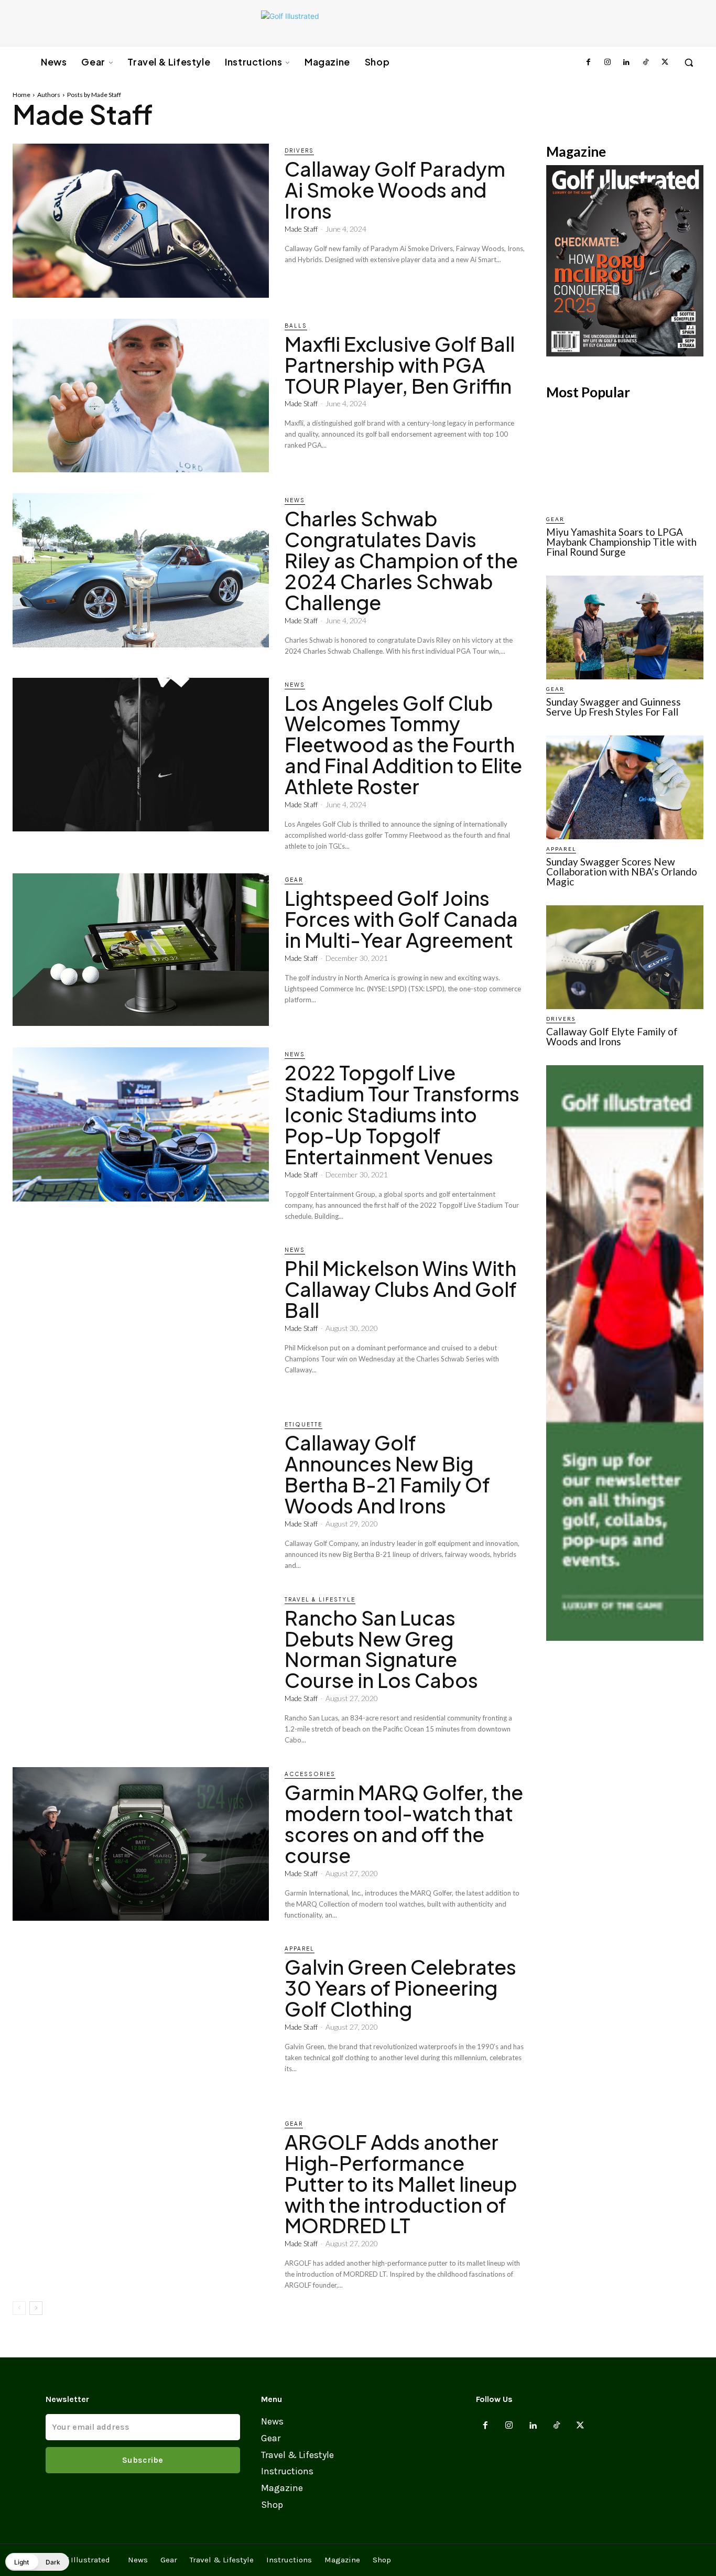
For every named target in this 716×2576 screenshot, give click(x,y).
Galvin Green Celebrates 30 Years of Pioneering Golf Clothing (400, 1988)
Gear (294, 880)
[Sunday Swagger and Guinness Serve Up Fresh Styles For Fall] (625, 627)
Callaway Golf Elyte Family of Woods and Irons (612, 1036)
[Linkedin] (626, 62)
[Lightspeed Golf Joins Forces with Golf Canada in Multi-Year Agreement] (141, 950)
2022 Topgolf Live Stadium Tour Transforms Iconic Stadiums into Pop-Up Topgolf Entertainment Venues (402, 1114)
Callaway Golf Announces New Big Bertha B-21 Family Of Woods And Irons (387, 1474)
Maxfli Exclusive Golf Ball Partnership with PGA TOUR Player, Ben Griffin (400, 365)
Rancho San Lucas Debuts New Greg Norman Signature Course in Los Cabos (381, 1649)
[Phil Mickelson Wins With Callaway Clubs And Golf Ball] (141, 1320)
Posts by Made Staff (94, 95)
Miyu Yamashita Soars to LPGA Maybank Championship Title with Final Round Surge (621, 542)
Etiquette (303, 1424)
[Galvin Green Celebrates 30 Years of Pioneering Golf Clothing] (141, 2018)
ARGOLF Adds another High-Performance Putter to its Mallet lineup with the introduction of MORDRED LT (401, 2184)
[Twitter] (665, 62)
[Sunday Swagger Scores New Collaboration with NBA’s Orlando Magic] (625, 787)
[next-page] (36, 2308)
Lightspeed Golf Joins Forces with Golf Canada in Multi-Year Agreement (401, 919)
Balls (296, 326)
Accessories (310, 1774)
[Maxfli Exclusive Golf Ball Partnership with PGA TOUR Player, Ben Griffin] (141, 396)
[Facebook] (588, 62)
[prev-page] (19, 2308)
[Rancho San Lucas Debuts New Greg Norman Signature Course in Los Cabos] (141, 1669)
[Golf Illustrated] (353, 23)
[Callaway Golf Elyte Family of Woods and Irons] (625, 957)
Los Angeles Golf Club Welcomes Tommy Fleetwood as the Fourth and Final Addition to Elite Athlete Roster (403, 745)
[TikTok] (645, 62)
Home (21, 95)
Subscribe (143, 2460)
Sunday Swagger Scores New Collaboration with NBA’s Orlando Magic (622, 872)
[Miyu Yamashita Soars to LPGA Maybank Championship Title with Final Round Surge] (625, 458)
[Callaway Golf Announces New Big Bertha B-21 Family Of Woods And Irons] (141, 1494)
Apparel (300, 1949)
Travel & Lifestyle (320, 1599)
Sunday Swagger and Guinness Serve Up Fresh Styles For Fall (614, 707)
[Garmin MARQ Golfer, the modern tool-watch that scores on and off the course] (141, 1844)
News (295, 500)
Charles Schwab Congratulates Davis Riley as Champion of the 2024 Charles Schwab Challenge (401, 560)
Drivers (299, 150)
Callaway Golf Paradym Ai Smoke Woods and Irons (395, 190)
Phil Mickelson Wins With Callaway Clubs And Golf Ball (401, 1289)
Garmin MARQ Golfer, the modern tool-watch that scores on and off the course (404, 1823)
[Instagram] (607, 62)
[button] (689, 62)
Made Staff (301, 229)
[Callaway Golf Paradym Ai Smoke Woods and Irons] (141, 220)
